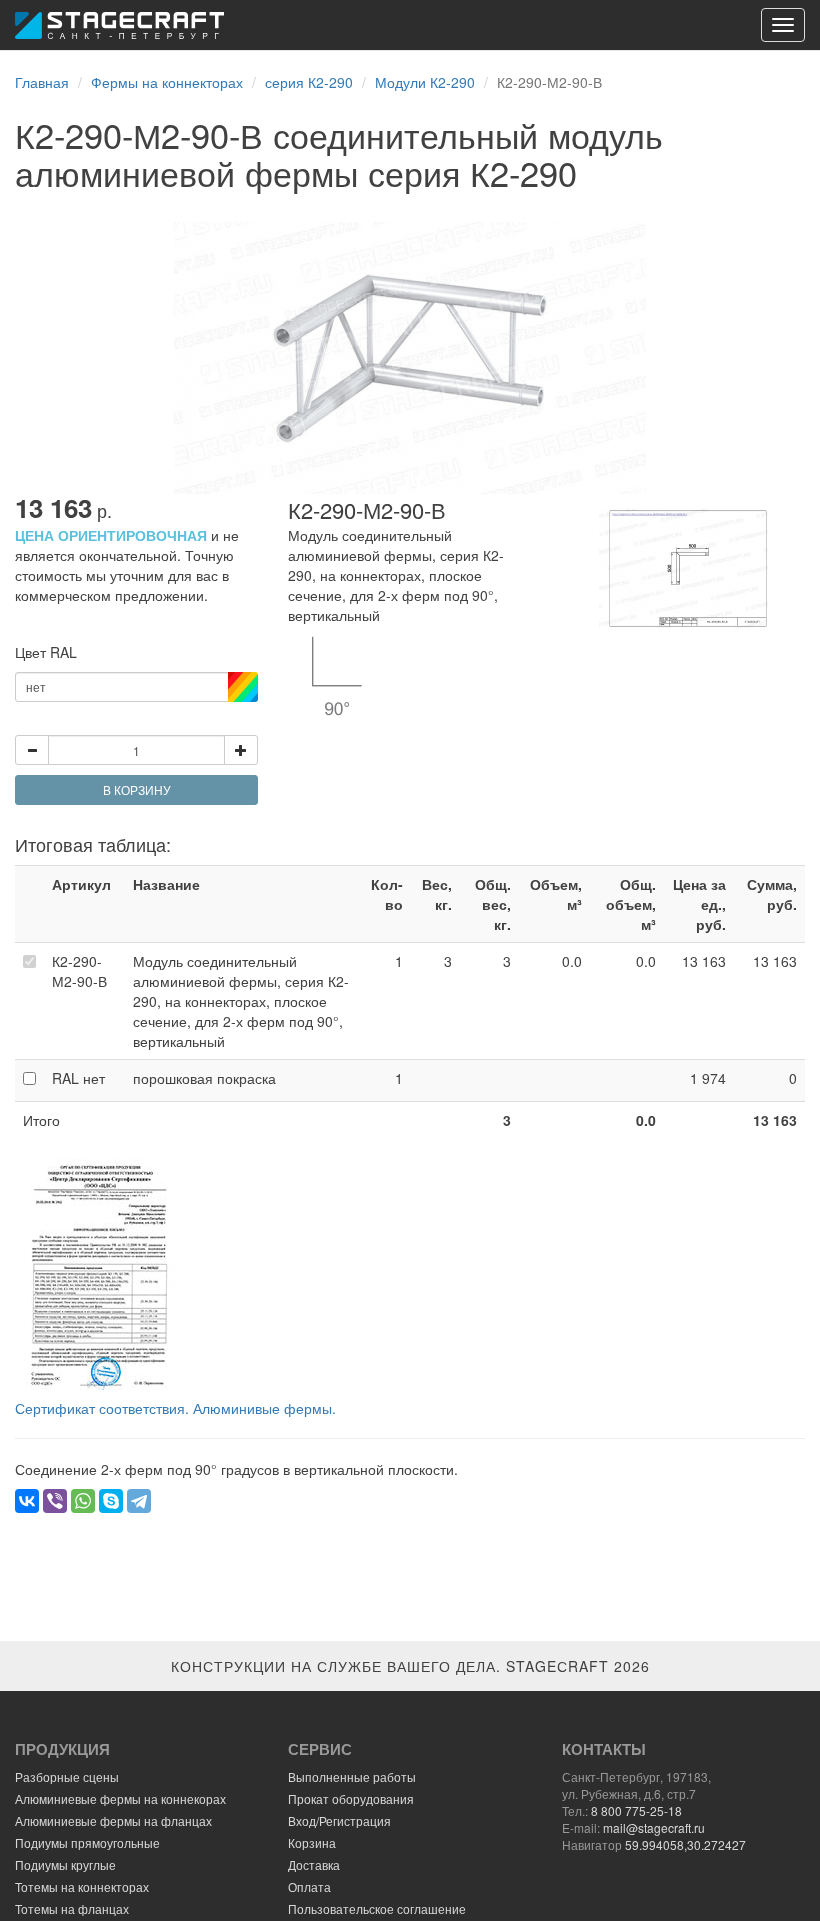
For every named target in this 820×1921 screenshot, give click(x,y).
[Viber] (55, 1501)
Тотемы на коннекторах (82, 1886)
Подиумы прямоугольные (87, 1842)
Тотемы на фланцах (72, 1908)
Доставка (314, 1864)
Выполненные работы (352, 1776)
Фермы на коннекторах (167, 82)
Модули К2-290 (425, 82)
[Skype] (111, 1501)
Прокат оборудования (351, 1798)
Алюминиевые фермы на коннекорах (120, 1798)
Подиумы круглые (65, 1864)
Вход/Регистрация (339, 1820)
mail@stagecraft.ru (654, 1827)
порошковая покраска (204, 1078)
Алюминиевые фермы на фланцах (113, 1820)
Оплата (309, 1886)
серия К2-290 (309, 82)
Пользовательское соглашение (377, 1908)
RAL (78, 1078)
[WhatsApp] (83, 1501)
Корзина (312, 1842)
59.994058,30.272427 (685, 1844)
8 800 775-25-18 (636, 1810)
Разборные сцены (67, 1776)
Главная (42, 82)
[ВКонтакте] (27, 1501)
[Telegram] (139, 1501)
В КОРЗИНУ (137, 789)
